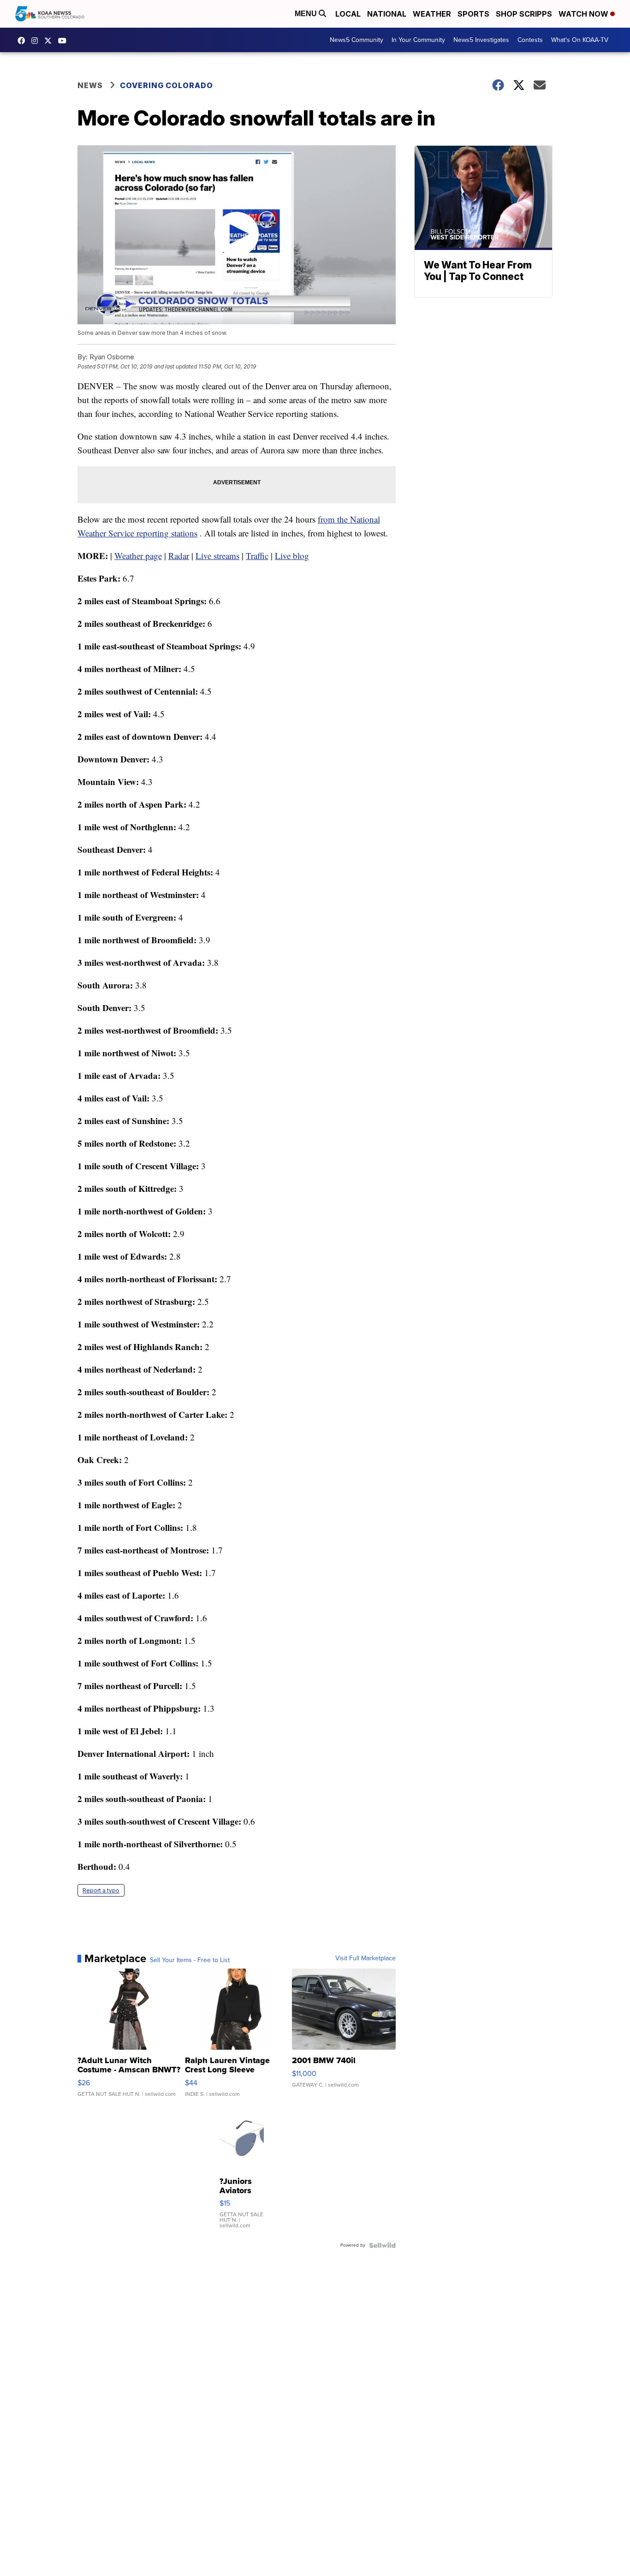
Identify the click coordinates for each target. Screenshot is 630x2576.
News (90, 85)
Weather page (138, 556)
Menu (307, 14)
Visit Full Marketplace (366, 1958)
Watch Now (584, 14)
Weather (432, 14)
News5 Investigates (481, 40)
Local (348, 14)
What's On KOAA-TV (580, 40)
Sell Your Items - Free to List (190, 1960)
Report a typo (101, 1890)
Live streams (217, 556)
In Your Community (418, 40)
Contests (530, 40)
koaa (50, 41)
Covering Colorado (166, 85)
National (387, 14)
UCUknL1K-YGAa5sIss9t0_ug (65, 41)
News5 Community (357, 40)
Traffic (257, 556)
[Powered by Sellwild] (382, 2245)
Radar (179, 556)
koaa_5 (37, 41)
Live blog (292, 556)
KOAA (24, 41)
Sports (473, 14)
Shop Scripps (524, 14)
